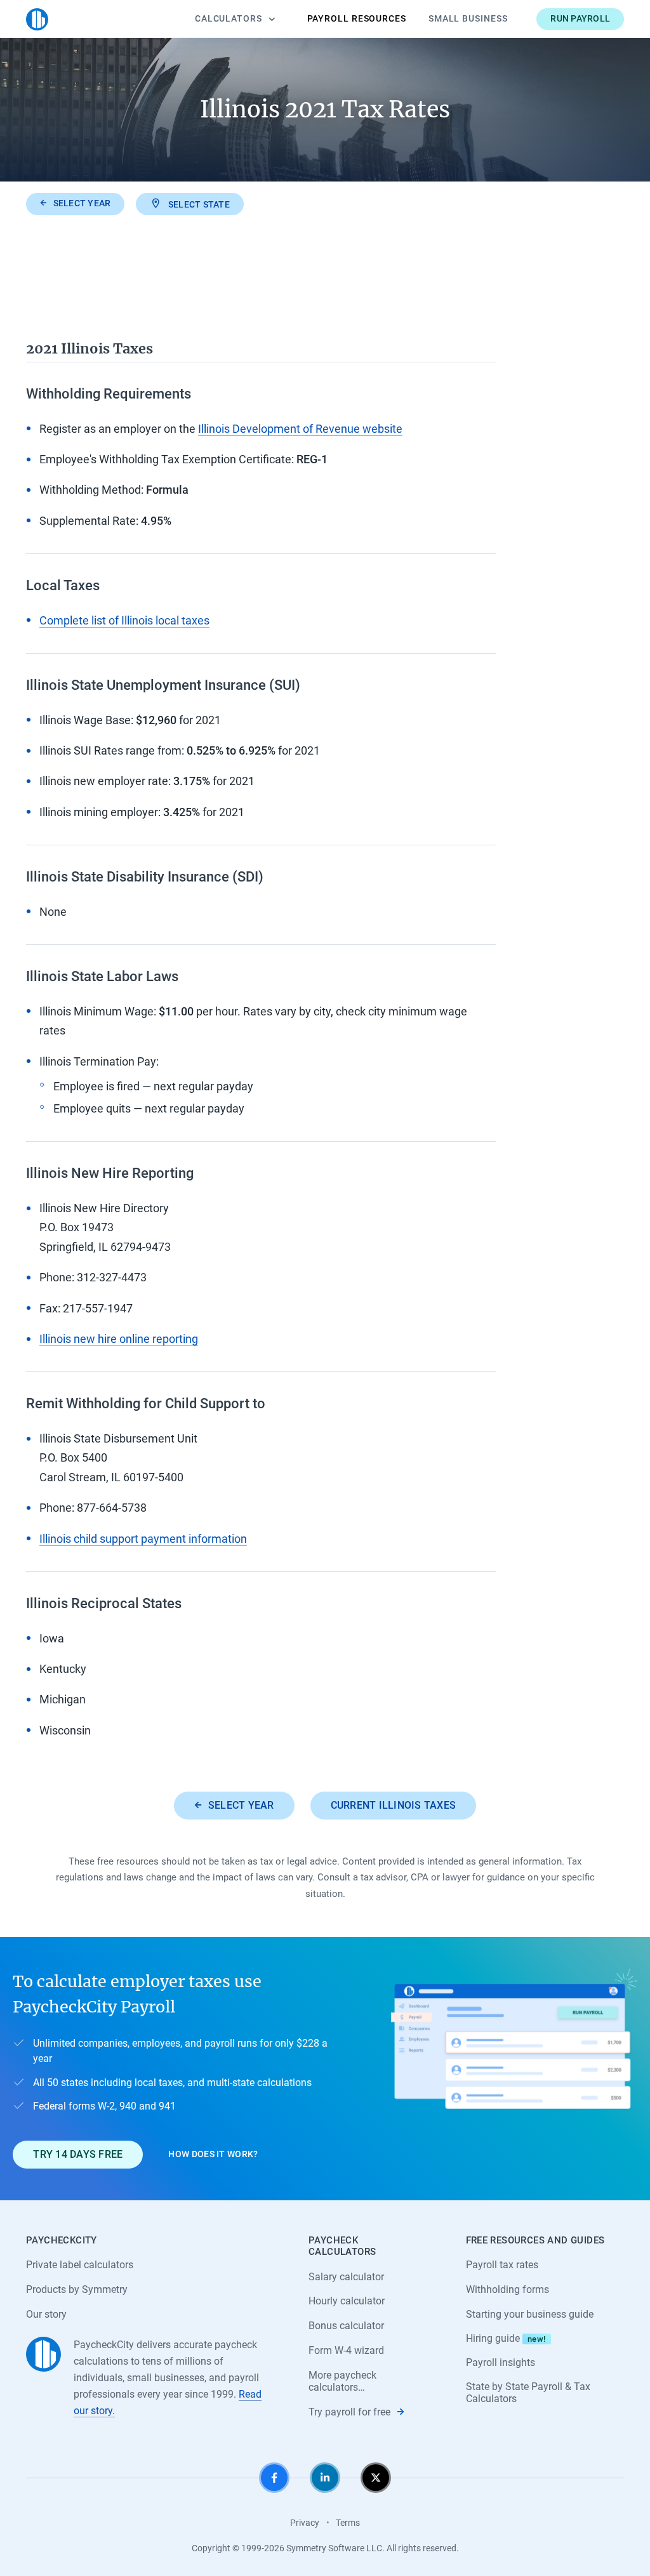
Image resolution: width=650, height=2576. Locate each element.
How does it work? (213, 2154)
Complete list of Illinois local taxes (124, 620)
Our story (46, 2314)
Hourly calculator (347, 2301)
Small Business (468, 18)
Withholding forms (507, 2289)
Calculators (229, 18)
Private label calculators (80, 2265)
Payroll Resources (357, 18)
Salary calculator (346, 2277)
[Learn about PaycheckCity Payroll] (514, 2069)
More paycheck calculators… (342, 2381)
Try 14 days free (78, 2154)
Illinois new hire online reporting (119, 1339)
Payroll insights (501, 2362)
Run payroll (580, 18)
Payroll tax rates (502, 2265)
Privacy (305, 2523)
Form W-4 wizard (346, 2350)
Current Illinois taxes (394, 1805)
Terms (348, 2523)
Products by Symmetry (77, 2289)
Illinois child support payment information (143, 1539)
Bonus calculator (346, 2326)
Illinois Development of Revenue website (300, 429)
